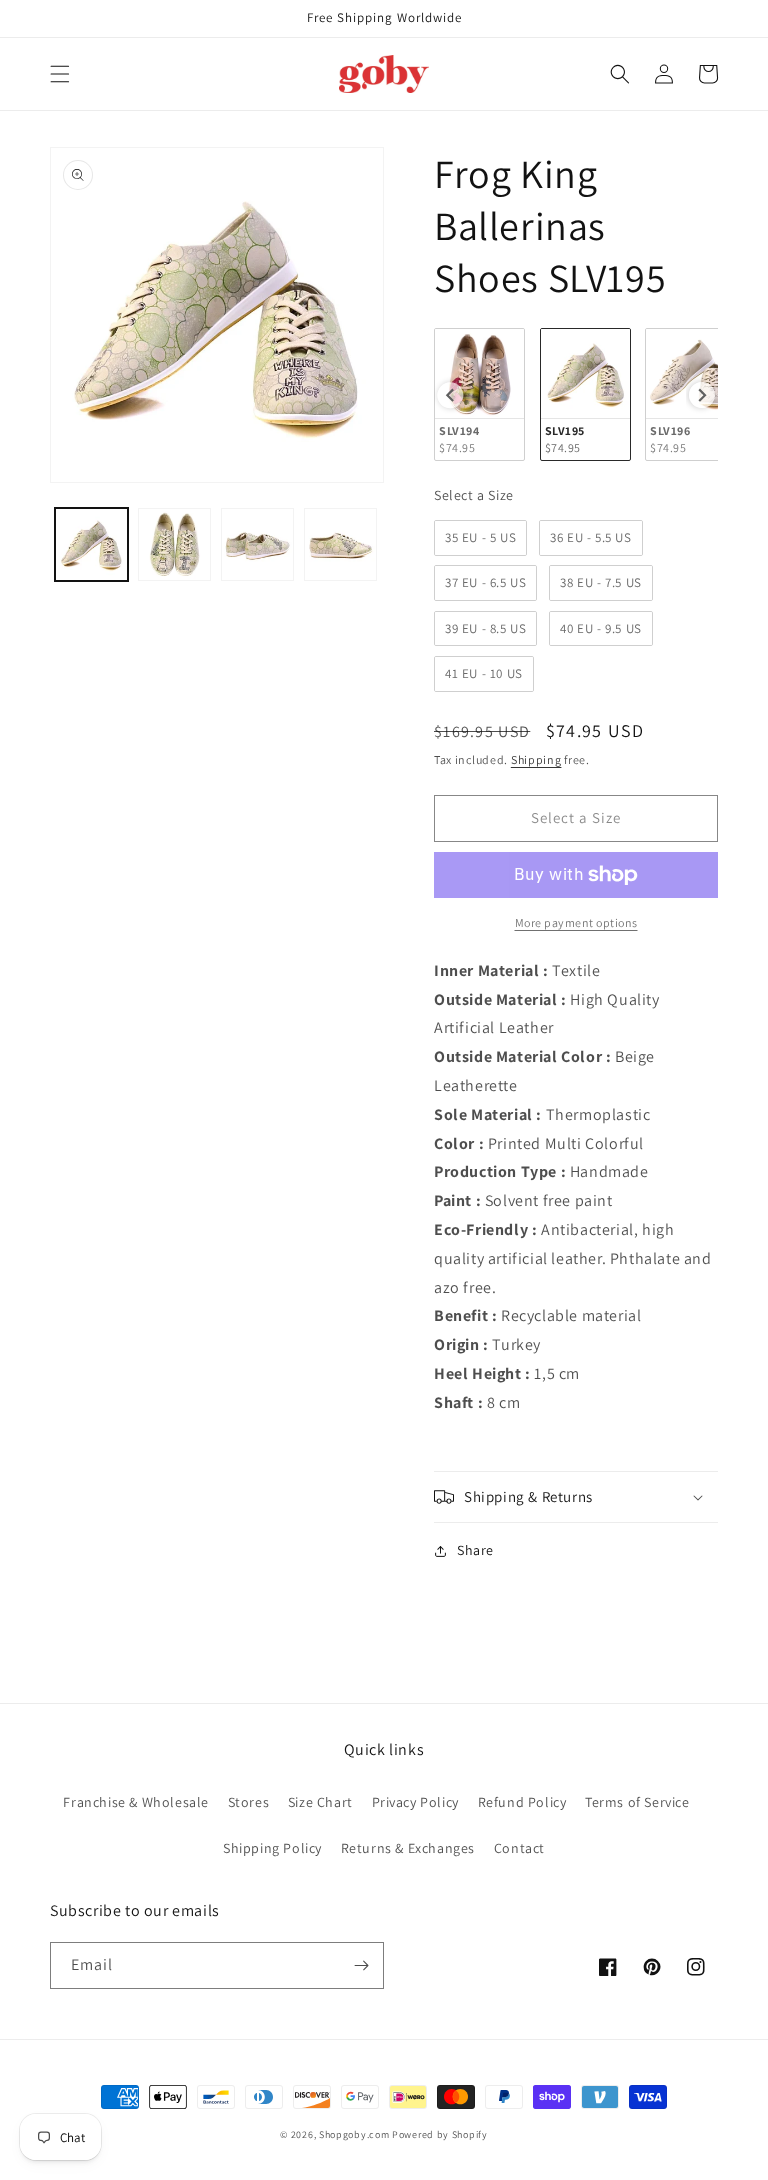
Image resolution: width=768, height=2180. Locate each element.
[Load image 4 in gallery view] (340, 544)
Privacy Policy (415, 1802)
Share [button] (475, 1550)
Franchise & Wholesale (136, 1802)
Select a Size (474, 495)
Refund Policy (522, 1802)
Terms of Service (637, 1802)
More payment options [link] (576, 922)
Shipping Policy (272, 1848)
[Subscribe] (361, 1965)
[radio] (479, 394)
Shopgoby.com (354, 2134)
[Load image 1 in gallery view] (91, 544)
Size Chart (320, 1802)
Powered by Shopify (440, 2134)
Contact (519, 1848)
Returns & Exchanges (408, 1848)
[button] (60, 74)
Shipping (536, 759)
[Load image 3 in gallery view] (257, 544)
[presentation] (450, 395)
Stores (249, 1802)
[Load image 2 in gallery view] (174, 544)
